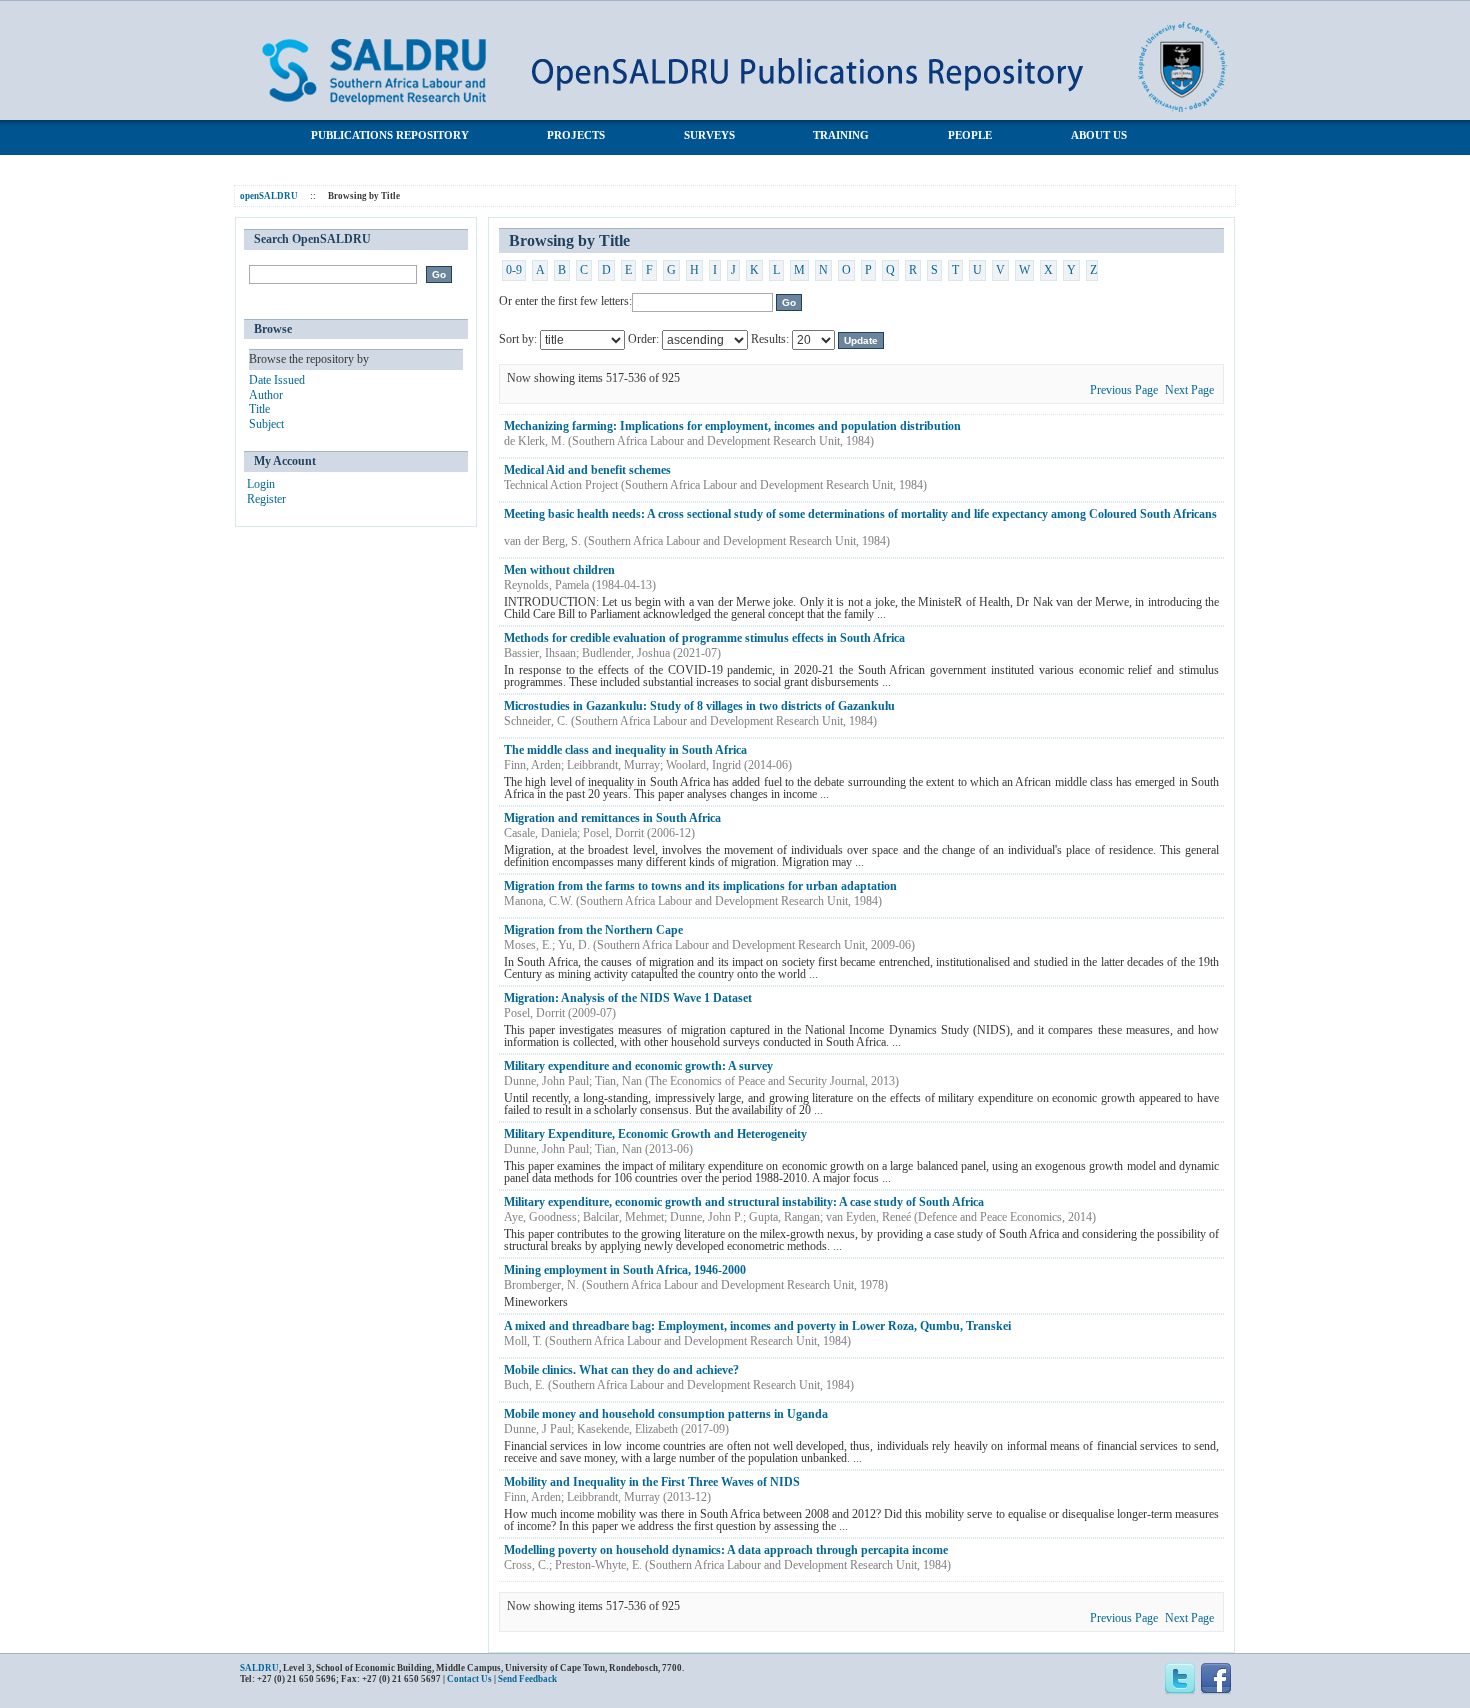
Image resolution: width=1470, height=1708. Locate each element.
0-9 (514, 270)
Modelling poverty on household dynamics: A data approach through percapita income (726, 1550)
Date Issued (277, 380)
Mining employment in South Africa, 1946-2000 (625, 1270)
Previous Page (1124, 390)
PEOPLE (970, 135)
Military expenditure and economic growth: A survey (638, 1066)
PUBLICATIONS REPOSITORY (390, 135)
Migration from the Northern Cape (593, 930)
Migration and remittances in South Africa (612, 818)
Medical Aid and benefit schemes (587, 470)
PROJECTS (576, 135)
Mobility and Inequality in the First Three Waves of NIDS (652, 1482)
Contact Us (469, 1679)
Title (259, 409)
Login (261, 484)
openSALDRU (269, 196)
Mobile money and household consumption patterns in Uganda (666, 1414)
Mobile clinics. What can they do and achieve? (621, 1370)
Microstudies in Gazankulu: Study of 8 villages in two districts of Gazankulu (699, 706)
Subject (266, 424)
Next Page (1189, 390)
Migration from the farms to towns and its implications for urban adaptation (700, 886)
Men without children (559, 570)
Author (266, 395)
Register (266, 499)
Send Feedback (527, 1679)
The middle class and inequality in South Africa (625, 750)
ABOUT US (1099, 135)
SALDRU (259, 1668)
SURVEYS (709, 135)
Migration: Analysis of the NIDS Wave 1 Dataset (628, 998)
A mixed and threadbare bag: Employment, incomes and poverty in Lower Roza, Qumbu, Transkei (757, 1326)
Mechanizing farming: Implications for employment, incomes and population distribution (732, 426)
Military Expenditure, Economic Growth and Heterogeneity (655, 1134)
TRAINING (841, 135)
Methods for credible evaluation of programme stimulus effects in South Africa (704, 638)
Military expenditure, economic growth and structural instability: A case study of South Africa (744, 1202)
